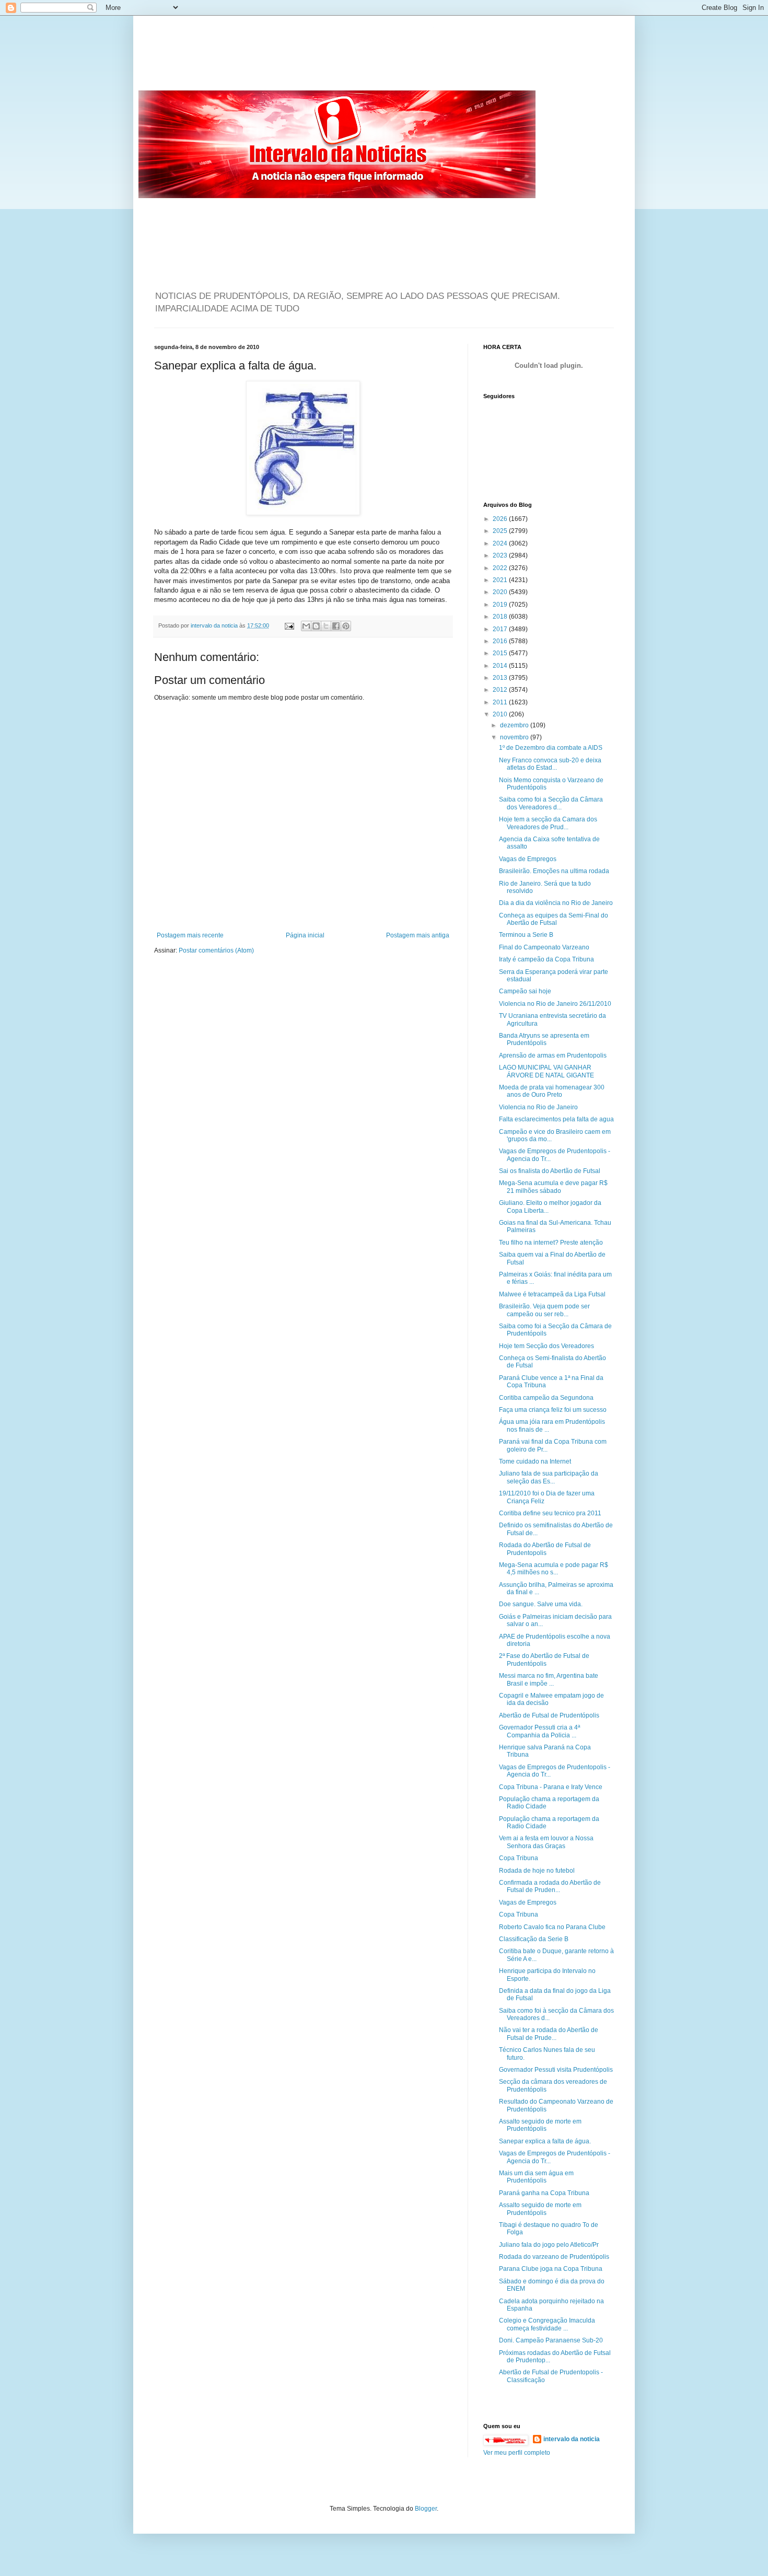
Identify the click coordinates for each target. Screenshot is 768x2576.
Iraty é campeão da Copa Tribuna (546, 959)
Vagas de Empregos (528, 859)
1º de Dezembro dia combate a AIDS (551, 748)
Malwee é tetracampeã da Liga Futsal (552, 1294)
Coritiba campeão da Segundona (546, 1398)
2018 (501, 617)
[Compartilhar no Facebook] (336, 626)
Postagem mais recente (190, 935)
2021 (501, 580)
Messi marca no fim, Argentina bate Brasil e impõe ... (549, 1679)
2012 (501, 690)
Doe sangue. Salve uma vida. (541, 1604)
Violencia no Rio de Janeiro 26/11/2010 (555, 1004)
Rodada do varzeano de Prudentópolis (554, 2257)
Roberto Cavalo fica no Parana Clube (552, 1927)
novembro (515, 737)
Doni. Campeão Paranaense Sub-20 (551, 2340)
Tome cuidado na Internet (535, 1461)
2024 (501, 543)
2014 (501, 666)
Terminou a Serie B (526, 935)
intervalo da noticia (215, 625)
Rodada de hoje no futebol (537, 1871)
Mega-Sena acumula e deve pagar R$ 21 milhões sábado (553, 1187)
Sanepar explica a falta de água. (545, 2141)
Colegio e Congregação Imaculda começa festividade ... (547, 2324)
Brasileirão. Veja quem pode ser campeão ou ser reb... (544, 1310)
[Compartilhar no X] (326, 626)
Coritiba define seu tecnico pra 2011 (550, 1513)
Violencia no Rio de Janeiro (538, 1107)
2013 (501, 678)
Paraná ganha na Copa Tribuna (544, 2193)
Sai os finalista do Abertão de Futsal (550, 1171)
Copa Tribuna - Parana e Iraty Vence (551, 1787)
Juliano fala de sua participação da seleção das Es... (549, 1477)
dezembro (515, 725)
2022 (501, 568)
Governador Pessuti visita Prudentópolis (556, 2070)
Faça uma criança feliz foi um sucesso (553, 1410)
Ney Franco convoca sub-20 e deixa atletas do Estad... (550, 764)
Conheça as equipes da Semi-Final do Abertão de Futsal (554, 919)
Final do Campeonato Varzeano (544, 947)
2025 (501, 531)
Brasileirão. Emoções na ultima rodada (554, 871)
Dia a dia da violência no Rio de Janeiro (556, 903)
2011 (501, 702)
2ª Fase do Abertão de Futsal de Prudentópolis (544, 1660)
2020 (501, 592)
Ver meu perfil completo (517, 2453)
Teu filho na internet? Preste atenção (551, 1243)
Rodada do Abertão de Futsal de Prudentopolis (545, 1549)
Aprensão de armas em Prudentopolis (553, 1055)
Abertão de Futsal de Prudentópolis (549, 1715)
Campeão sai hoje (525, 991)
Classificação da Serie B (534, 1939)
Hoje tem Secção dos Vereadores (546, 1346)
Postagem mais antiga (418, 935)
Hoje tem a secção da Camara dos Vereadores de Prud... (548, 823)
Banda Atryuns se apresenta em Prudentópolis (544, 1039)
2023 (501, 555)
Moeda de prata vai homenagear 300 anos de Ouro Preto (552, 1091)
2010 (501, 714)
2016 (501, 641)
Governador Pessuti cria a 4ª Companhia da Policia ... (539, 1731)
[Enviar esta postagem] (289, 625)
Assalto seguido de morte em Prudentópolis (540, 2125)
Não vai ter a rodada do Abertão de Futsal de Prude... (549, 2034)
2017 (501, 629)
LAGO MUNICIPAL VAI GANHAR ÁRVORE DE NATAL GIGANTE (546, 1071)
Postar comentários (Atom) (216, 950)
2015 (501, 653)
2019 (501, 605)
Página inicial (305, 935)
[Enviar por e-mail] (306, 626)
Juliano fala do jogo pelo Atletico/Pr (549, 2245)
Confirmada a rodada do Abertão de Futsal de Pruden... (550, 1886)
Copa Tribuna (519, 1858)
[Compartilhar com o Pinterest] (346, 626)
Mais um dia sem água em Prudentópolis (536, 2177)
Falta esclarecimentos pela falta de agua (556, 1119)
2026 (501, 519)
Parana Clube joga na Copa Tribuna (551, 2269)
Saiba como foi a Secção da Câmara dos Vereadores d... (551, 803)
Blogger (426, 2509)
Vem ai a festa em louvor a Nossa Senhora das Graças (546, 1842)
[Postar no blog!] (316, 626)
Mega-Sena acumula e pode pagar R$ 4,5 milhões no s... (554, 1569)
